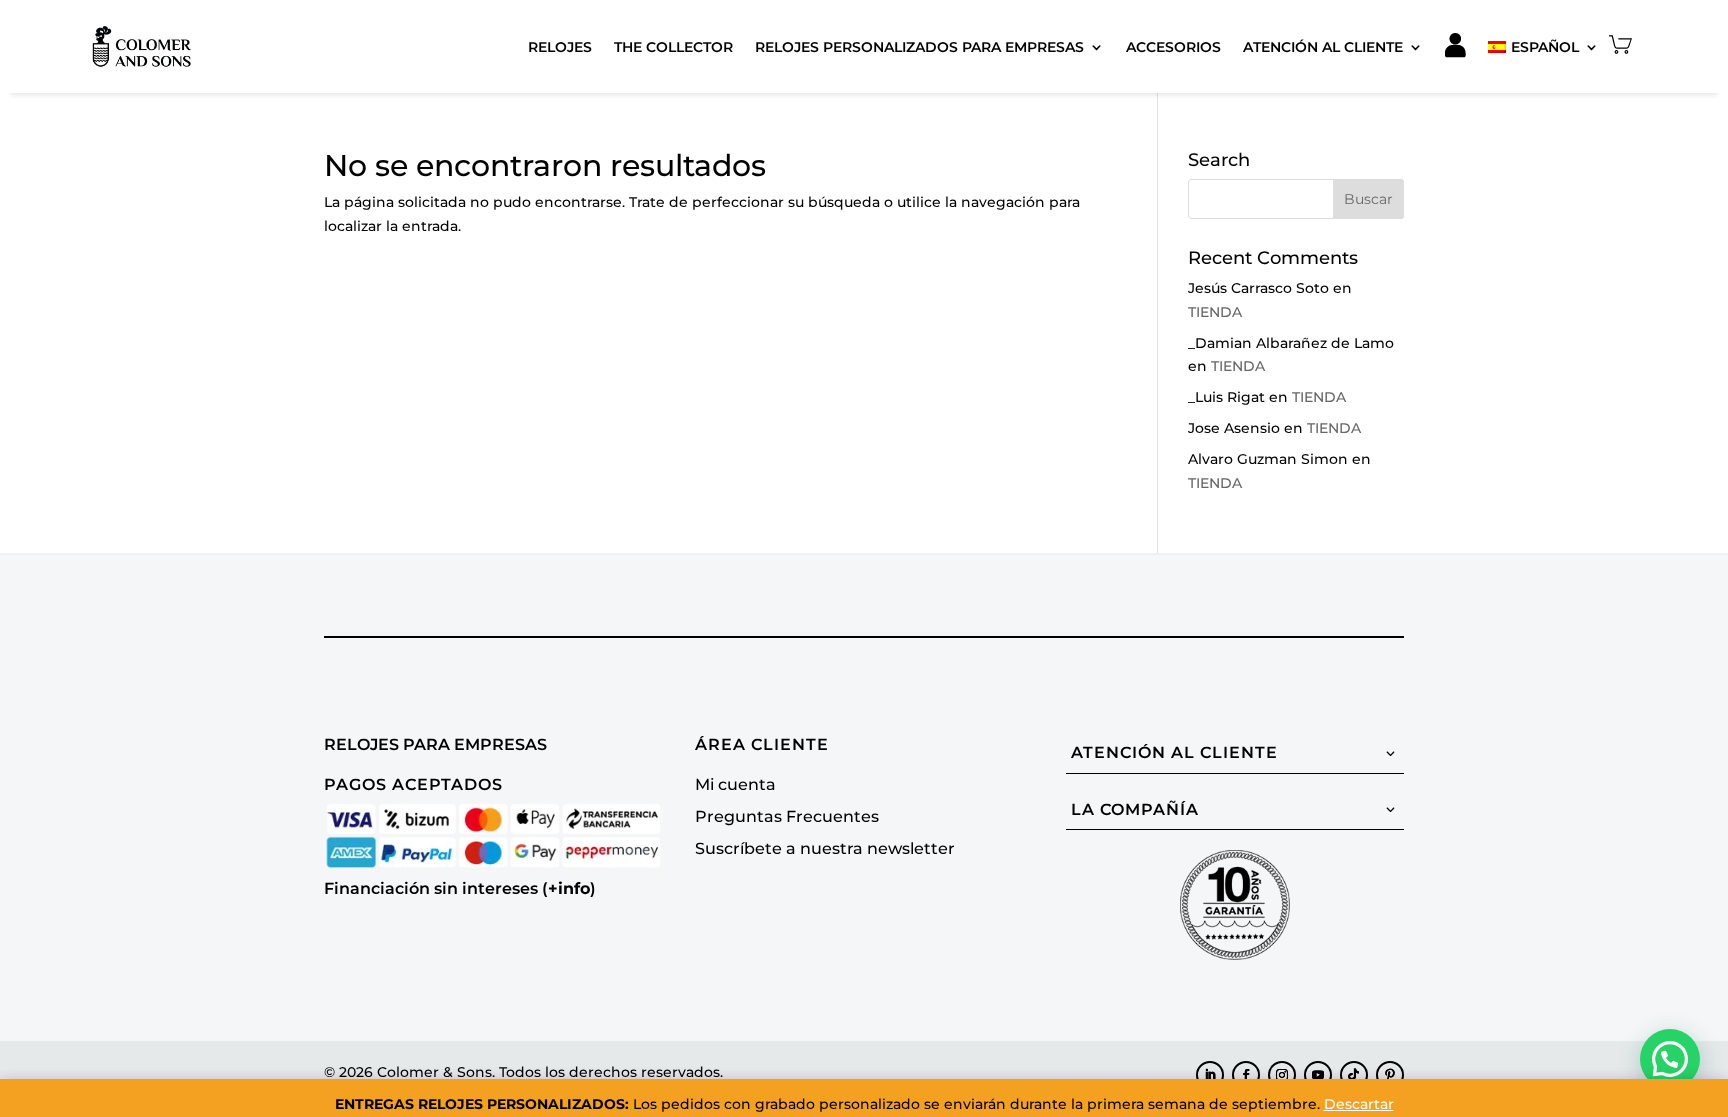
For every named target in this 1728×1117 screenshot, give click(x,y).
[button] (1670, 1059)
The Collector (673, 47)
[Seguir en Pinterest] (1390, 1075)
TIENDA (1215, 312)
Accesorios (1173, 47)
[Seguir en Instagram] (1282, 1075)
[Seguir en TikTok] (1354, 1075)
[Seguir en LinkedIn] (1210, 1075)
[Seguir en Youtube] (1318, 1075)
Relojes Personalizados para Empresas (919, 47)
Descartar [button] (1359, 1104)
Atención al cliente (1323, 47)
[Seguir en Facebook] (1246, 1075)
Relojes (560, 47)
